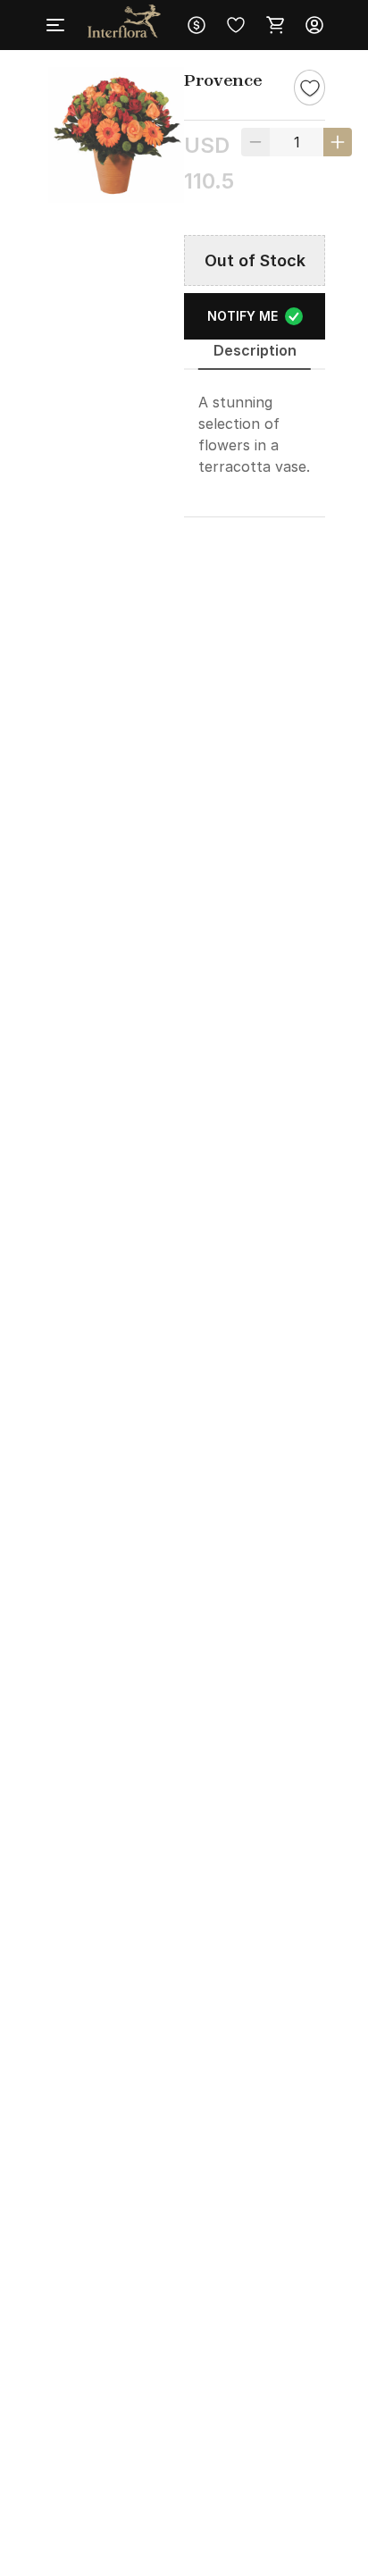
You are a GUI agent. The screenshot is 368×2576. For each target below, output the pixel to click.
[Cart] (275, 25)
